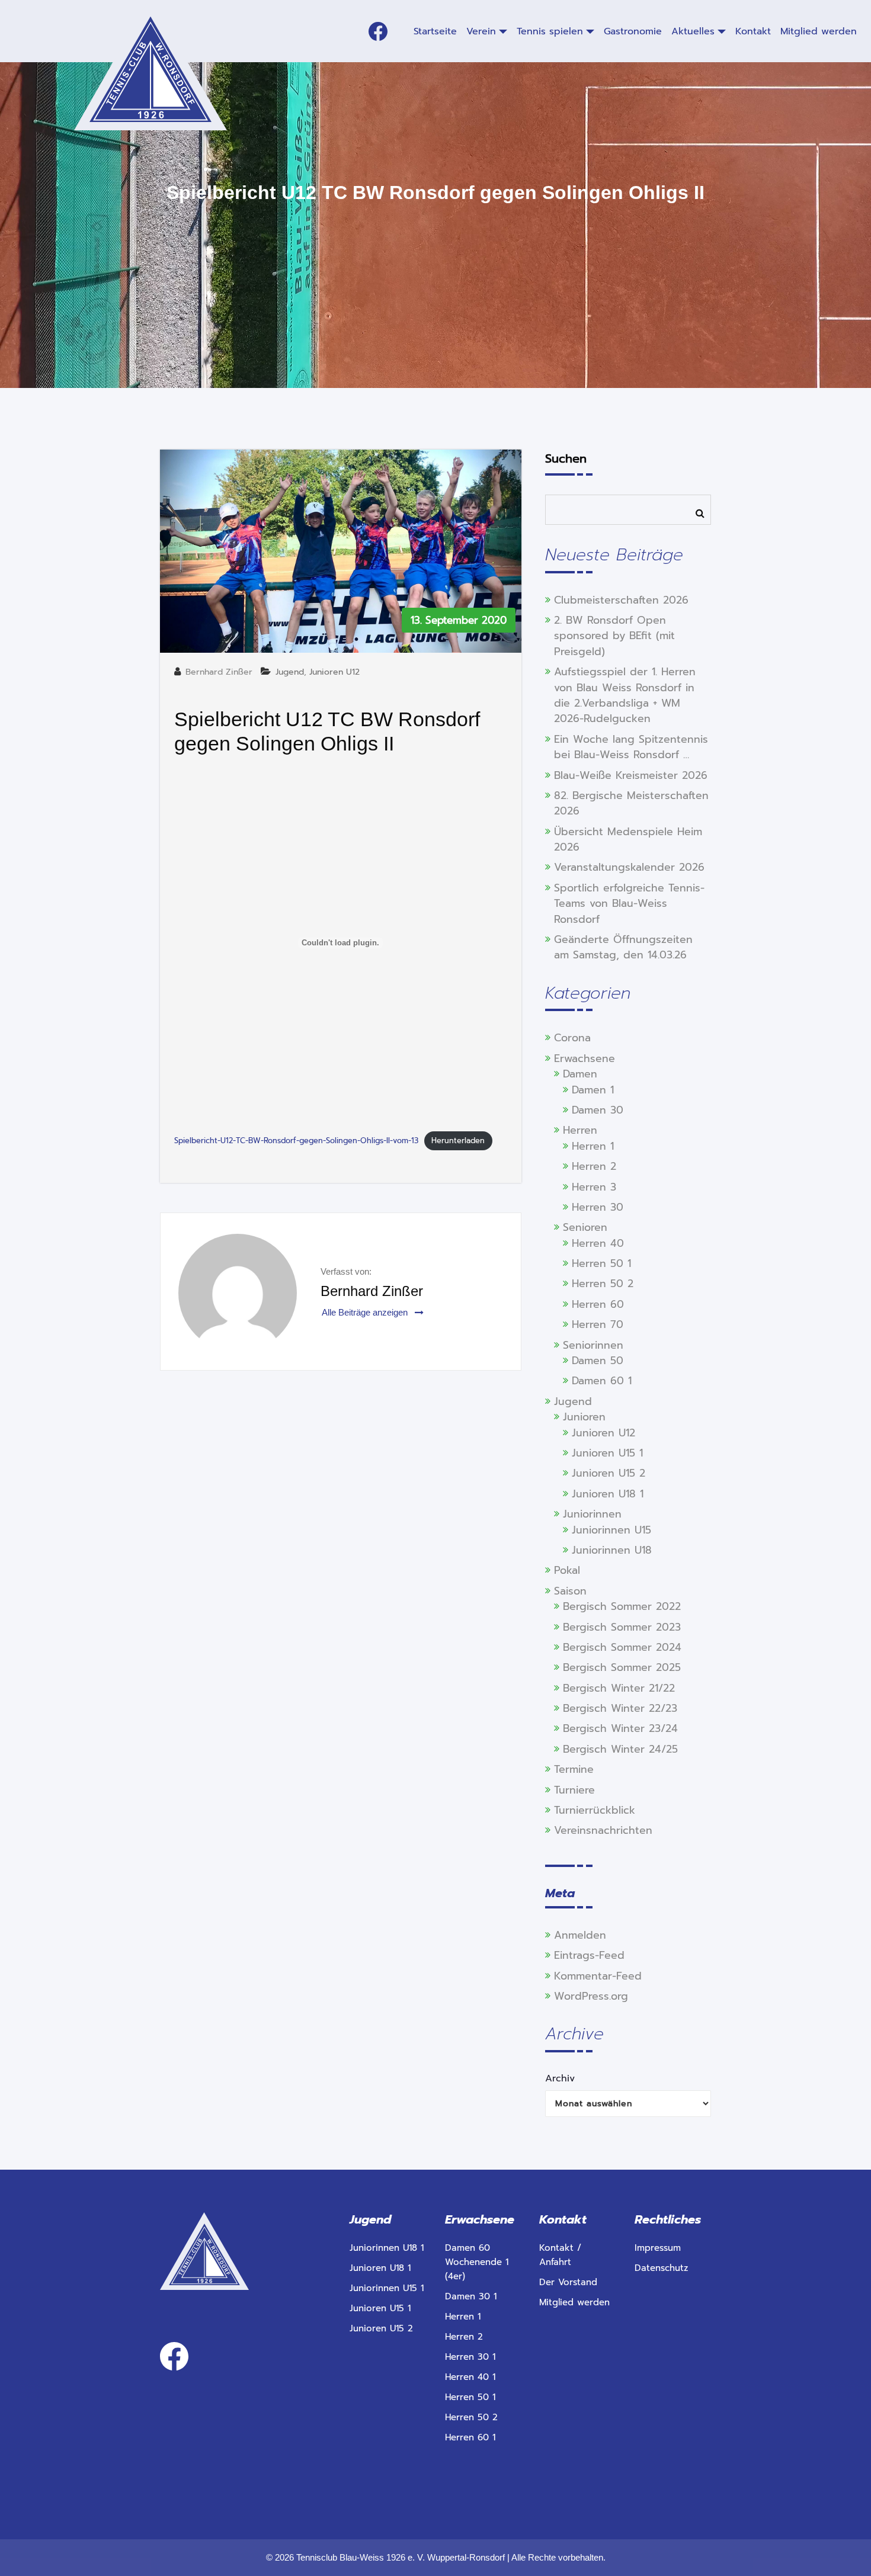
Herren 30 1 (470, 2357)
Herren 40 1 (470, 2377)
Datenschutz (661, 2268)
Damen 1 (593, 1090)
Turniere (574, 1790)
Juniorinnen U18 (612, 1550)
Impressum (658, 2248)
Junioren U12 (334, 672)
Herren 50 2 (603, 1284)
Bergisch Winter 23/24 (620, 1728)
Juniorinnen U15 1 (387, 2288)
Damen (580, 1074)
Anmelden (580, 1935)
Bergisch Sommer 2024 (622, 1647)
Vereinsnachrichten (603, 1830)
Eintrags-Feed (589, 1955)
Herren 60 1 (470, 2437)
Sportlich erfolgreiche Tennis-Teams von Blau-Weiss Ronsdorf (629, 904)
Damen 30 (598, 1110)
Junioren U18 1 (608, 1494)
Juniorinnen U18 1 (387, 2248)
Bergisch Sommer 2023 (622, 1627)
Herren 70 (598, 1324)
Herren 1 (593, 1146)
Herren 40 (598, 1243)
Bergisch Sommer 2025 (622, 1667)
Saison (570, 1591)
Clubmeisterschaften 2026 (621, 600)
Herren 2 (594, 1166)
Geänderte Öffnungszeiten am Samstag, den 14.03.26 (623, 947)
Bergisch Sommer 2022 (622, 1606)
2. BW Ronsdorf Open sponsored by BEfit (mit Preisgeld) (614, 636)
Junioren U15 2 (609, 1473)
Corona (572, 1038)
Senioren (585, 1227)
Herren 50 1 (601, 1263)
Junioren (584, 1417)
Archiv (560, 2078)
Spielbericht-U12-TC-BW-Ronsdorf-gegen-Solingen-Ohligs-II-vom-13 (296, 1141)
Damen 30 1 (471, 2296)
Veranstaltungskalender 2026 (629, 867)
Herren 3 (594, 1187)
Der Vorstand (568, 2282)
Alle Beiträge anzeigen (366, 1312)
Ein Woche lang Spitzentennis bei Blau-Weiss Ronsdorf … (631, 747)
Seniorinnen (593, 1345)
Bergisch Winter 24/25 (620, 1749)
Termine (574, 1769)
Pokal (567, 1570)
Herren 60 (598, 1304)
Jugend (290, 672)
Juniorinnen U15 (611, 1530)
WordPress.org (591, 1996)
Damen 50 (598, 1361)
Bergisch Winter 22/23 (620, 1708)
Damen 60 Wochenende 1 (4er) (477, 2262)
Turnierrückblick (595, 1810)
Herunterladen (458, 1141)
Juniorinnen (592, 1514)
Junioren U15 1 (607, 1453)
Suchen (566, 458)
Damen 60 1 (602, 1381)
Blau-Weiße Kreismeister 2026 (631, 775)
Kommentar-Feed (598, 1976)
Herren (580, 1130)
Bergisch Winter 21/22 (619, 1688)
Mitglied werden (574, 2302)
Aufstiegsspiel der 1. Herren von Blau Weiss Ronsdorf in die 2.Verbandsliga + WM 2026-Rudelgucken (625, 695)
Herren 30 (598, 1207)
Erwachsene (585, 1058)
